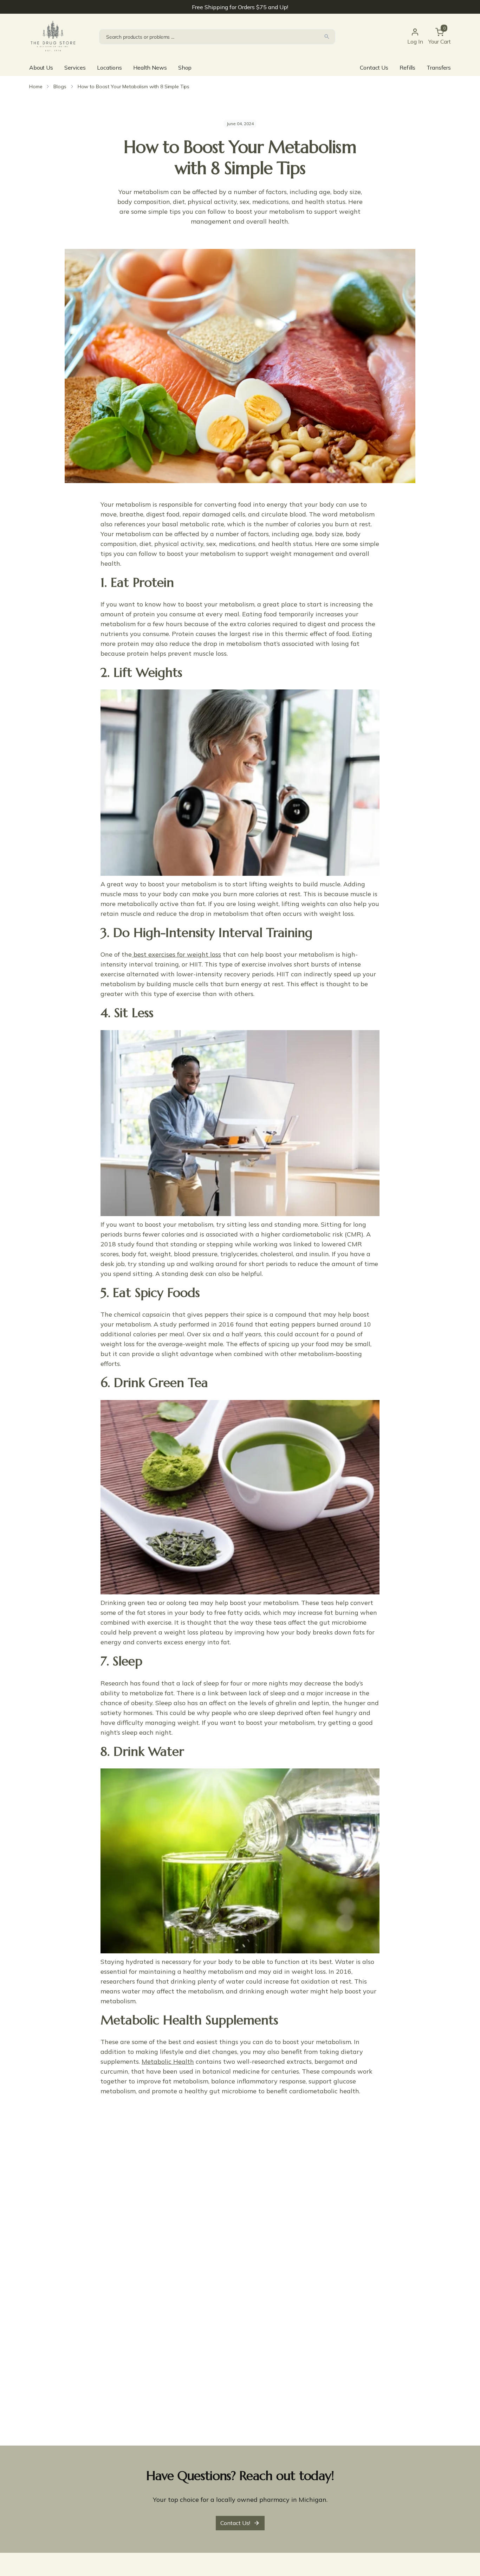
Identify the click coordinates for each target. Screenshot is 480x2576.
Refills (407, 68)
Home (36, 86)
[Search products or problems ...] (327, 37)
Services (75, 68)
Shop (185, 68)
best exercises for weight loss (176, 954)
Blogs (60, 86)
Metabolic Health (168, 2061)
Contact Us (374, 68)
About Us (41, 68)
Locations (109, 68)
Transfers (439, 68)
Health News (150, 68)
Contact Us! (235, 2523)
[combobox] (217, 37)
